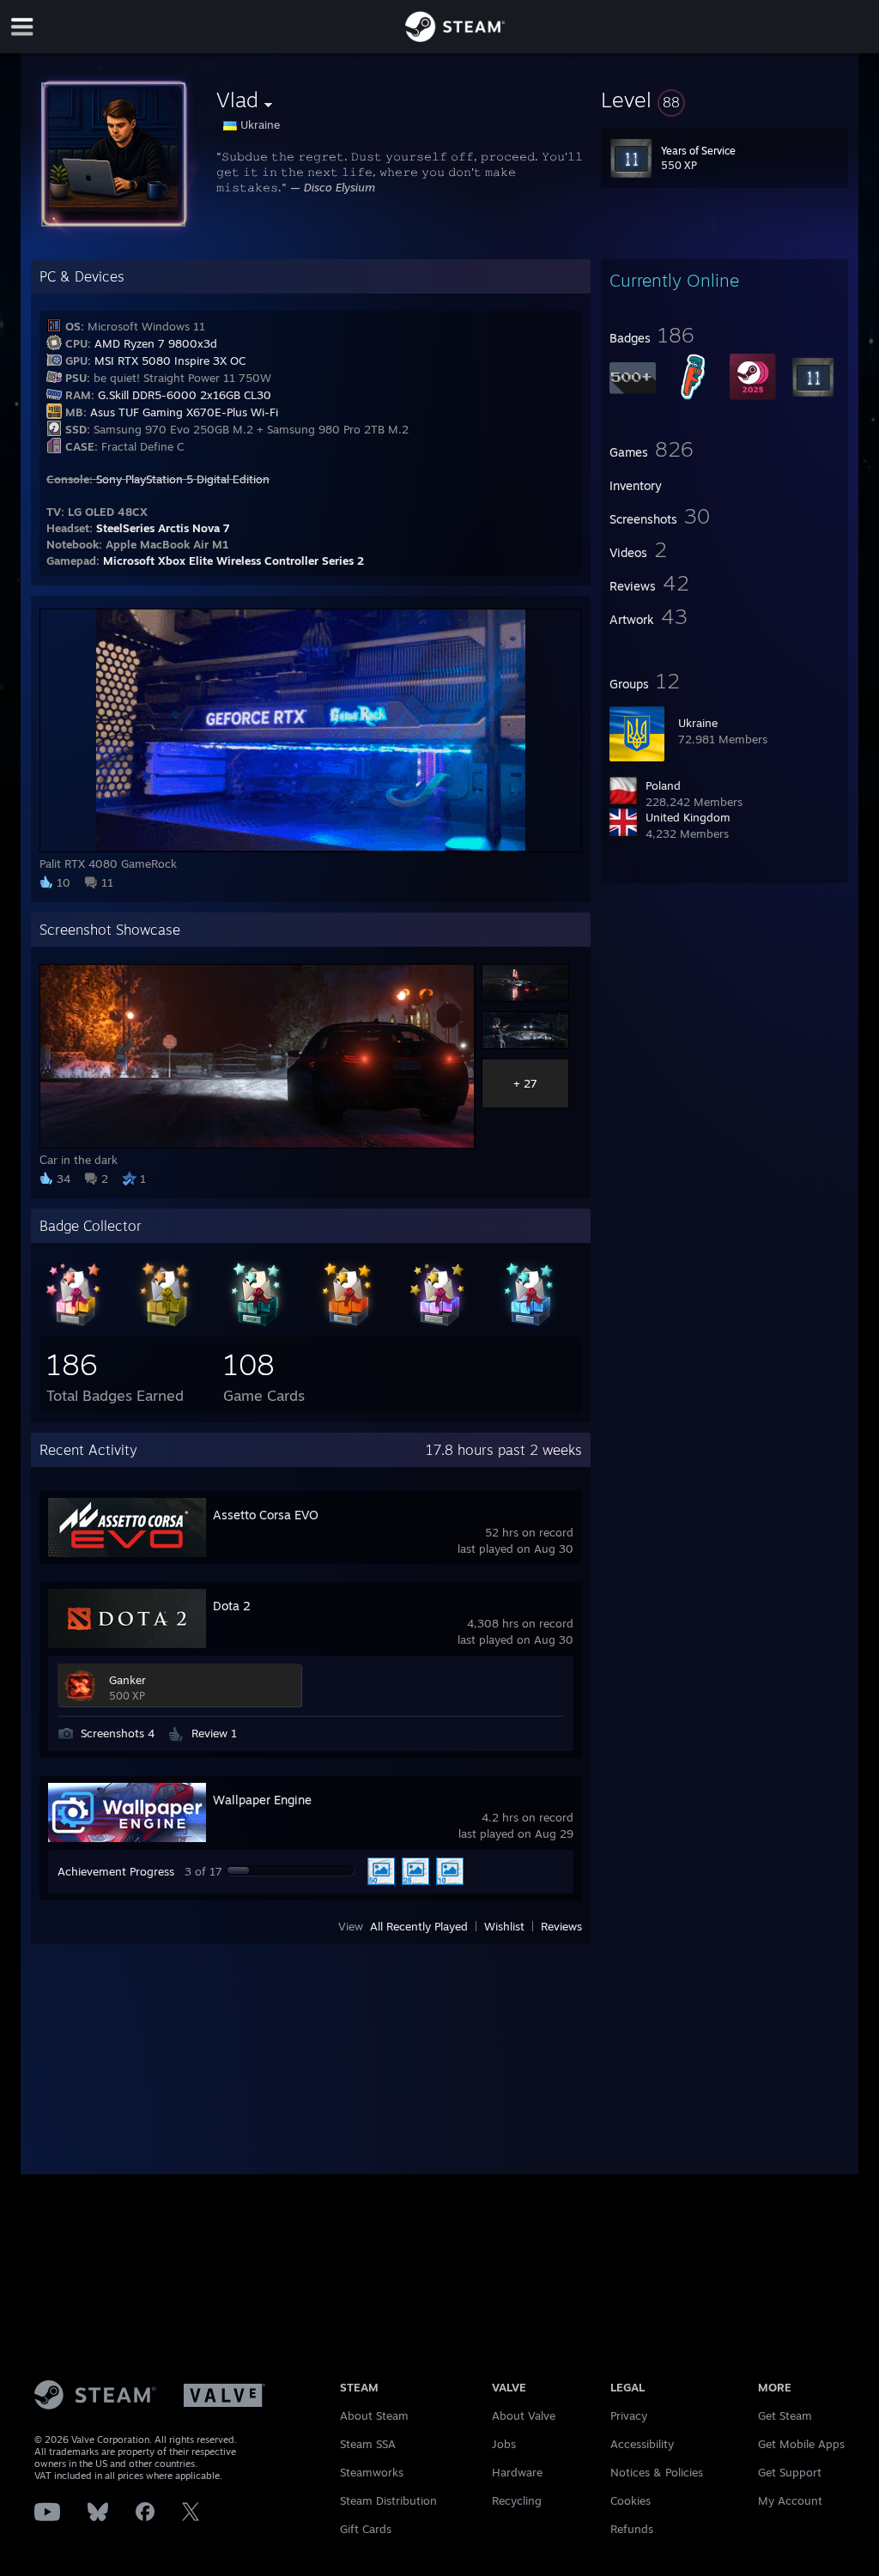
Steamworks (372, 2472)
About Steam (374, 2415)
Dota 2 (232, 1606)
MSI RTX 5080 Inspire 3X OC (170, 361)
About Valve (524, 2415)
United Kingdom (688, 817)
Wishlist (504, 1926)
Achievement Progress (116, 1871)
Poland (663, 785)
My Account (790, 2500)
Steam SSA (368, 2444)
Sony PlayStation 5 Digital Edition (183, 479)
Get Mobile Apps (801, 2444)
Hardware (517, 2472)
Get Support (790, 2472)
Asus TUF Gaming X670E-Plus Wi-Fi (184, 412)
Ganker (127, 1680)
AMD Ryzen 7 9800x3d (156, 343)
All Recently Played (419, 1926)
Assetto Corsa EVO (266, 1515)
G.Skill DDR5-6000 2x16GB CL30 (185, 395)
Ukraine (698, 723)
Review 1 (214, 1733)
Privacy (629, 2415)
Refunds (632, 2529)
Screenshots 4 (118, 1733)
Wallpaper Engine (262, 1800)
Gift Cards (366, 2529)
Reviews (561, 1926)
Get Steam (785, 2415)
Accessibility (642, 2444)
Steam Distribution (388, 2500)
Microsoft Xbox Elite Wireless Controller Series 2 (233, 561)
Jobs (504, 2444)
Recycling (517, 2500)
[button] (724, 100)
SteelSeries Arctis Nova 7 (163, 528)
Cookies (630, 2500)
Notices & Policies (657, 2472)
